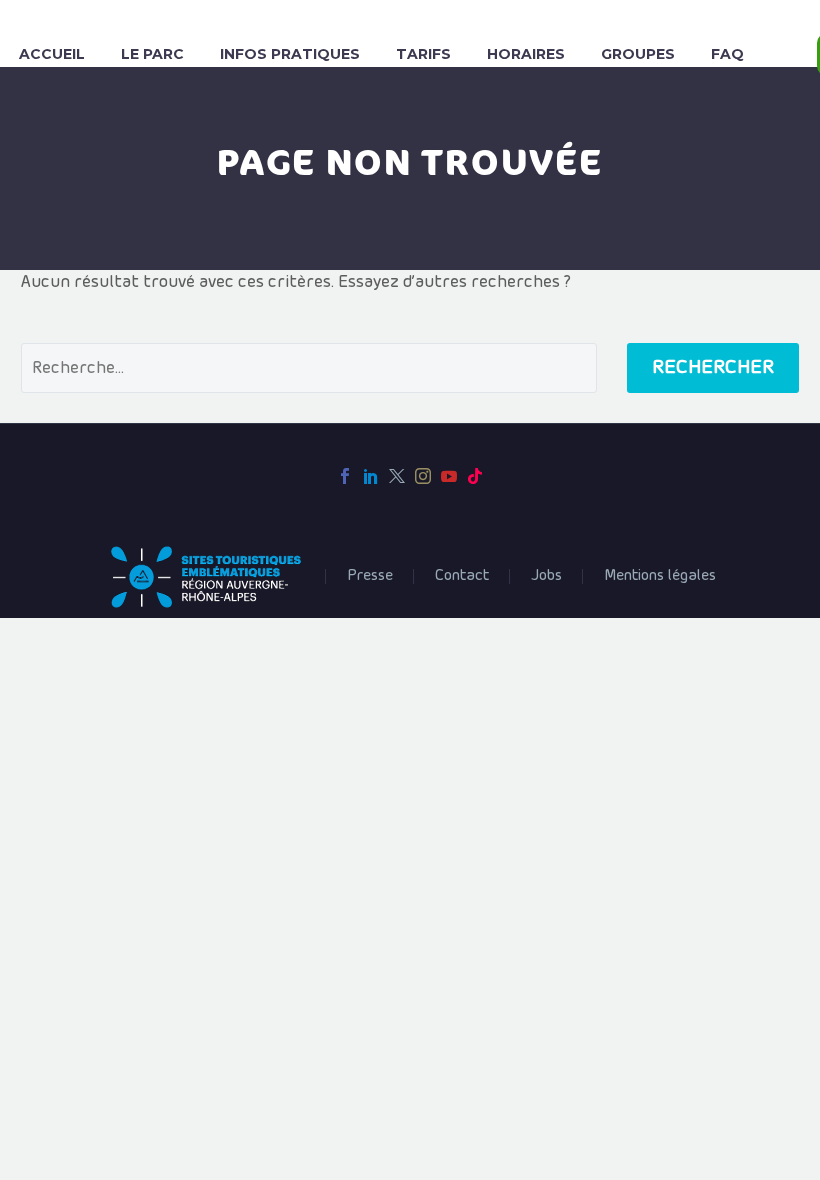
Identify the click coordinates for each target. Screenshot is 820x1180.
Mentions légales (660, 576)
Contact (462, 576)
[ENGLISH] (788, 54)
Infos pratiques (290, 54)
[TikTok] (475, 476)
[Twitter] (397, 476)
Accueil (52, 54)
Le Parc (152, 54)
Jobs (546, 576)
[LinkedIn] (371, 476)
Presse (370, 576)
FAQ (727, 54)
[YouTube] (449, 476)
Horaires (526, 54)
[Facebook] (345, 476)
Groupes (638, 54)
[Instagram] (423, 476)
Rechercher (713, 367)
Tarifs (423, 54)
